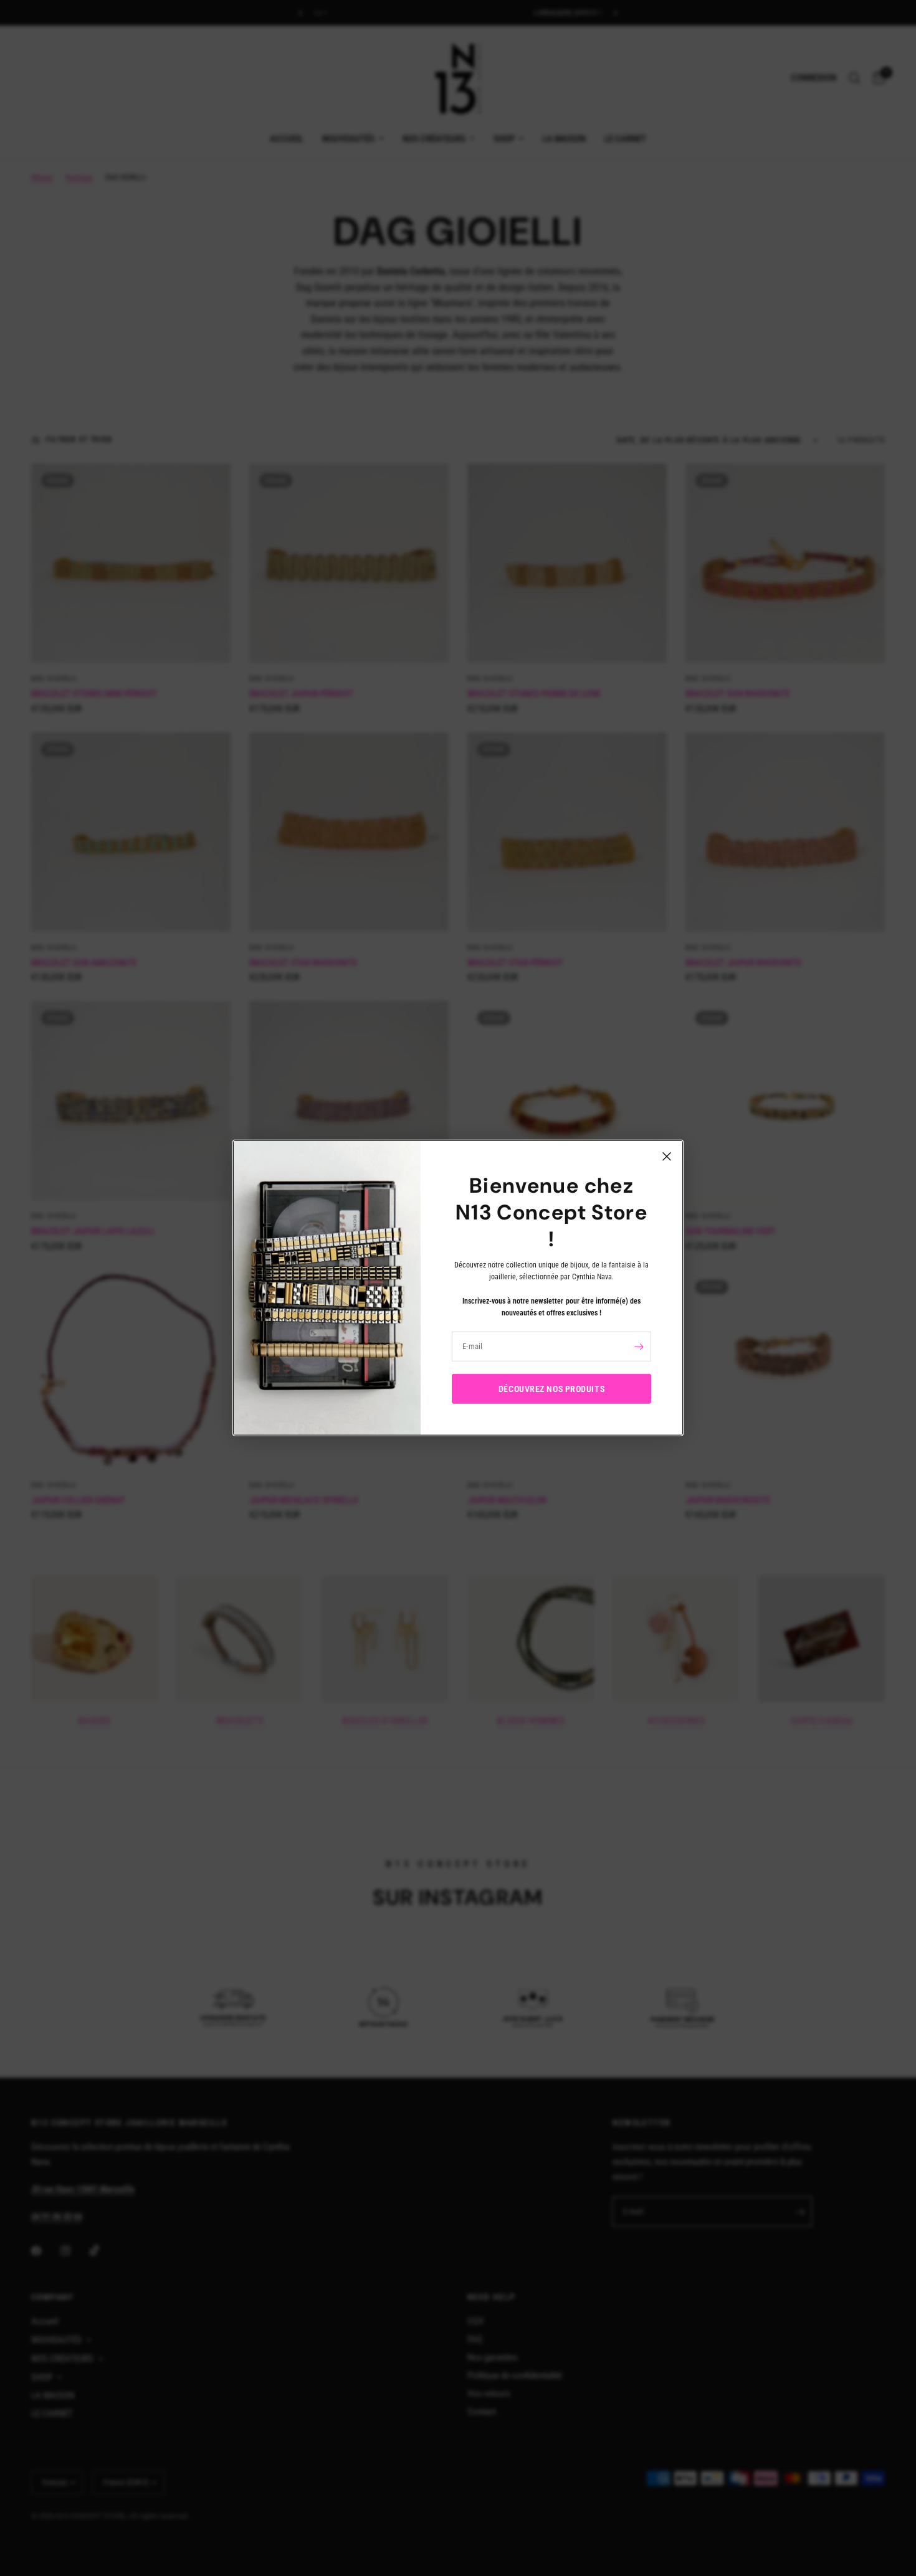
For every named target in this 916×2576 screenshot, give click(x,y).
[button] (551, 1389)
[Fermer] (667, 1157)
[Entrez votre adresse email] (639, 1347)
